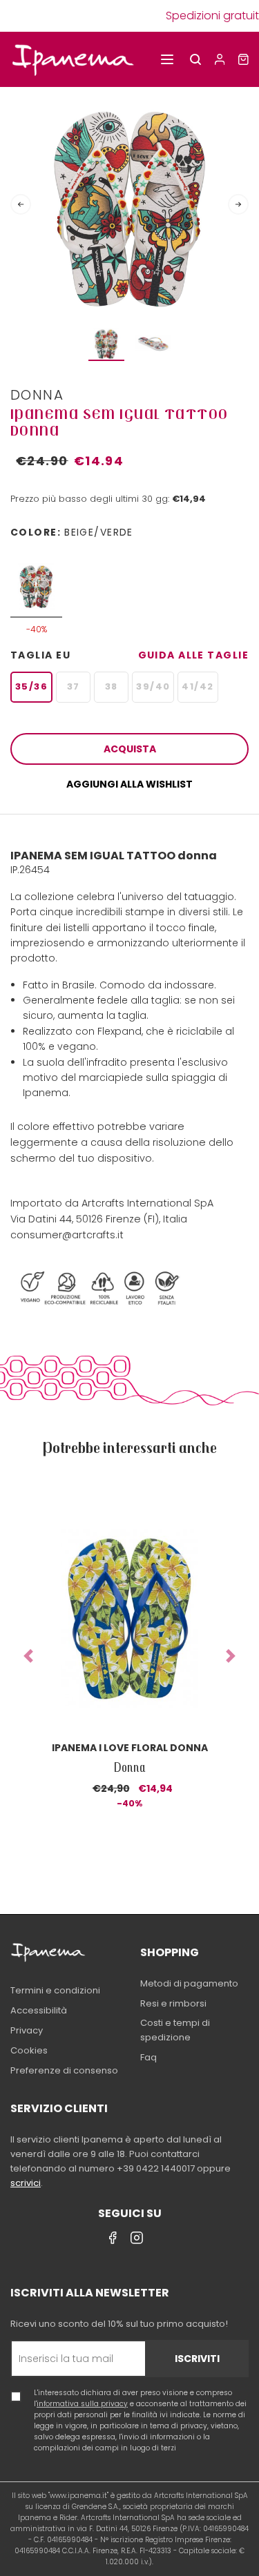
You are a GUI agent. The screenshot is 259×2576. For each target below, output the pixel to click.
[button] (28, 1656)
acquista (130, 749)
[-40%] (36, 580)
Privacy (27, 2030)
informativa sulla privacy (82, 2404)
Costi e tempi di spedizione (175, 2030)
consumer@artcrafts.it (67, 1235)
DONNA (37, 395)
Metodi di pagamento (189, 1983)
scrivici (26, 2183)
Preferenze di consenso (64, 2070)
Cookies (29, 2050)
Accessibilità (39, 2010)
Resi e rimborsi (173, 2003)
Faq (148, 2057)
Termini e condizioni (55, 1990)
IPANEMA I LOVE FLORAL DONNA (130, 1748)
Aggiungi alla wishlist (129, 784)
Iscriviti (197, 2359)
